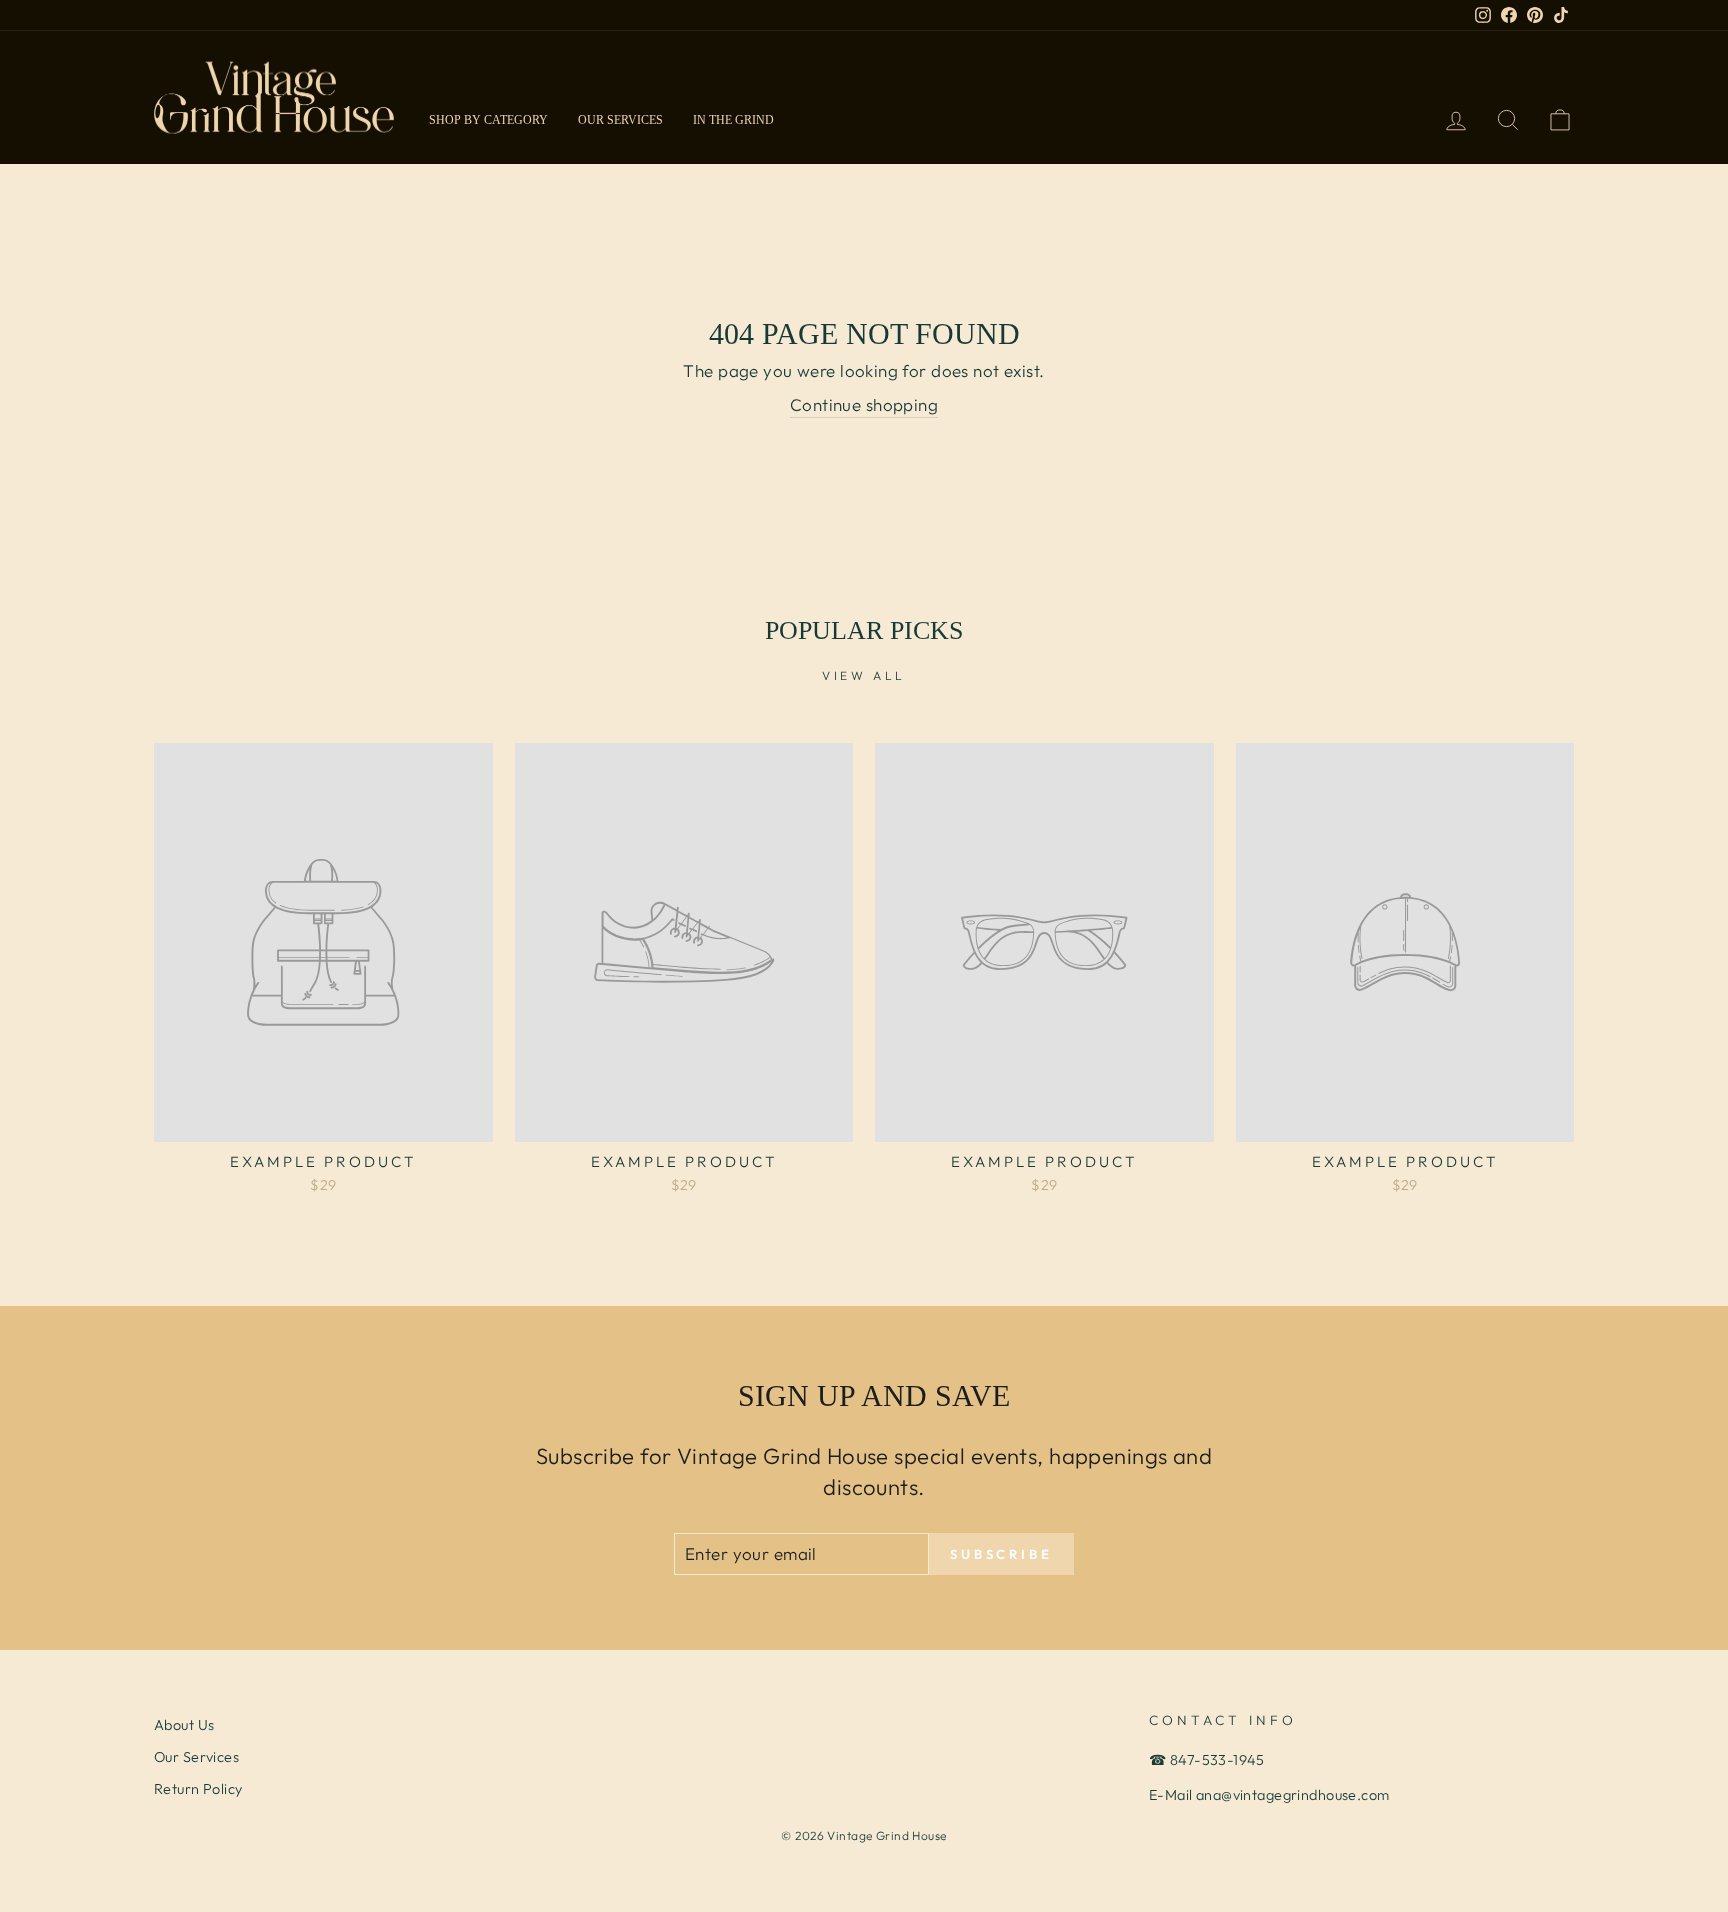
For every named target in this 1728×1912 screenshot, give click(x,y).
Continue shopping (864, 404)
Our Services (196, 1757)
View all (864, 675)
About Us (184, 1725)
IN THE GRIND (733, 120)
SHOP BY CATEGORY (488, 120)
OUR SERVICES (620, 120)
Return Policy (198, 1789)
